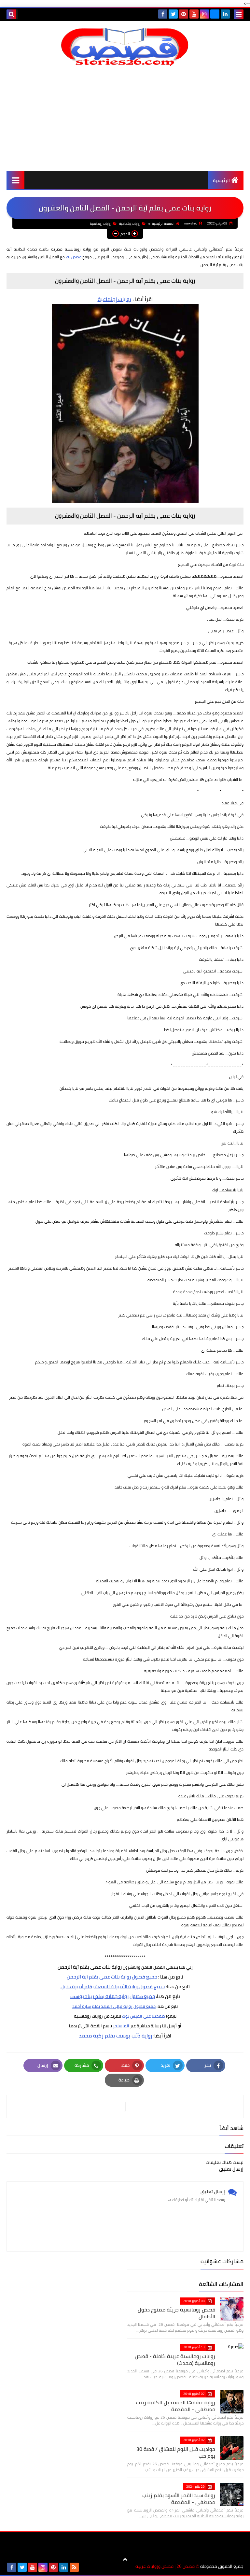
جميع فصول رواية (113, 1996)
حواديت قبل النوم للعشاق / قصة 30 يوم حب (176, 2452)
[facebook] (163, 14)
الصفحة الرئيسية (163, 224)
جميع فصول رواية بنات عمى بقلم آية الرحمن (112, 1977)
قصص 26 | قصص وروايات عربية (165, 2566)
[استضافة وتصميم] (85, 2567)
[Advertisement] (125, 119)
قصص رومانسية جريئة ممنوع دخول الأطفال (176, 2313)
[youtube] (194, 14)
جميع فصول (152, 1986)
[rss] (74, 2567)
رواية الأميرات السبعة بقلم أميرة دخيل (99, 1986)
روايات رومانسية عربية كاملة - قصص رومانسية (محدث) (175, 2360)
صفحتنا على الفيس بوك (144, 2016)
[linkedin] (225, 14)
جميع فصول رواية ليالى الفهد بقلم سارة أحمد (114, 2006)
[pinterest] (184, 14)
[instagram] (204, 14)
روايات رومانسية (101, 224)
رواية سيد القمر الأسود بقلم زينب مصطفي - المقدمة (179, 2499)
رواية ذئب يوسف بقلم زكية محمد (116, 2036)
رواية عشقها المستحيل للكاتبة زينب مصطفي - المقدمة (176, 2406)
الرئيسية (221, 180)
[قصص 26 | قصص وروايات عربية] (125, 47)
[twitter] (173, 14)
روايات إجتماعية (130, 224)
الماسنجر (121, 2026)
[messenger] (215, 14)
